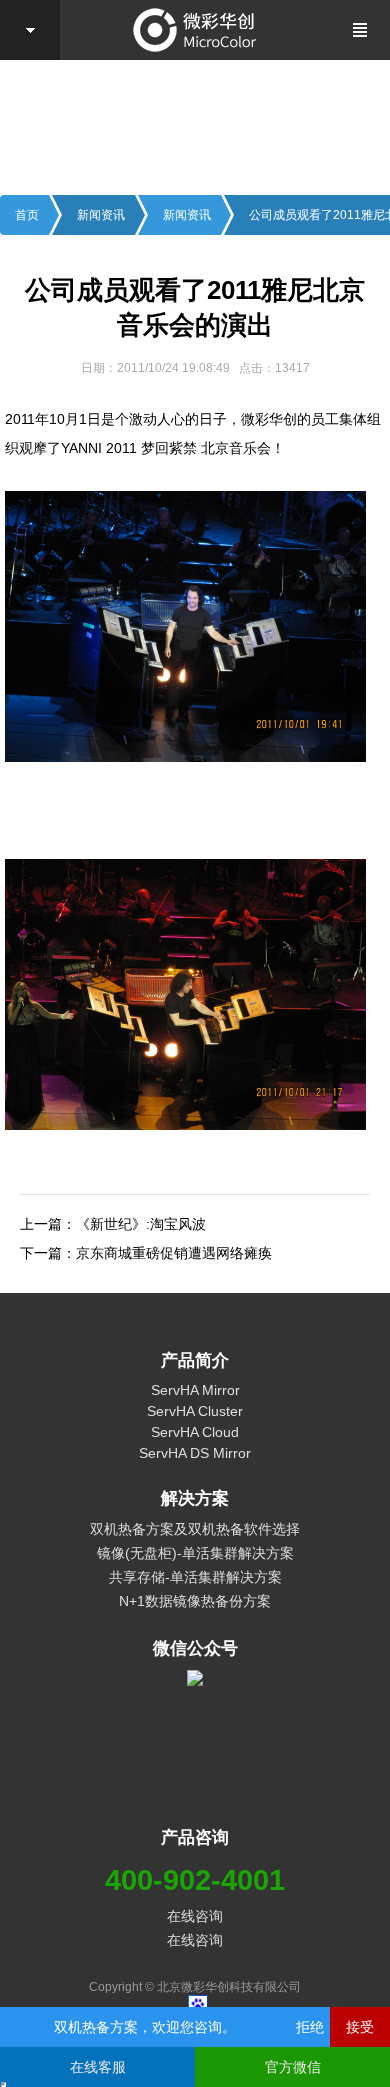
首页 (27, 215)
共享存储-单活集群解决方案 (195, 1577)
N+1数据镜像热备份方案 (195, 1601)
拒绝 (310, 2027)
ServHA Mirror (195, 1390)
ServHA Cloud (195, 1432)
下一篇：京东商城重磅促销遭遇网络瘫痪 (146, 1253)
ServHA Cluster (195, 1411)
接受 (360, 2027)
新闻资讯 (101, 215)
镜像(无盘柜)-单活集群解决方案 (195, 1553)
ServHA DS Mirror (195, 1453)
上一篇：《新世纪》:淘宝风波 (113, 1224)
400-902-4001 (195, 1880)
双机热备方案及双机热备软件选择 (195, 1529)
